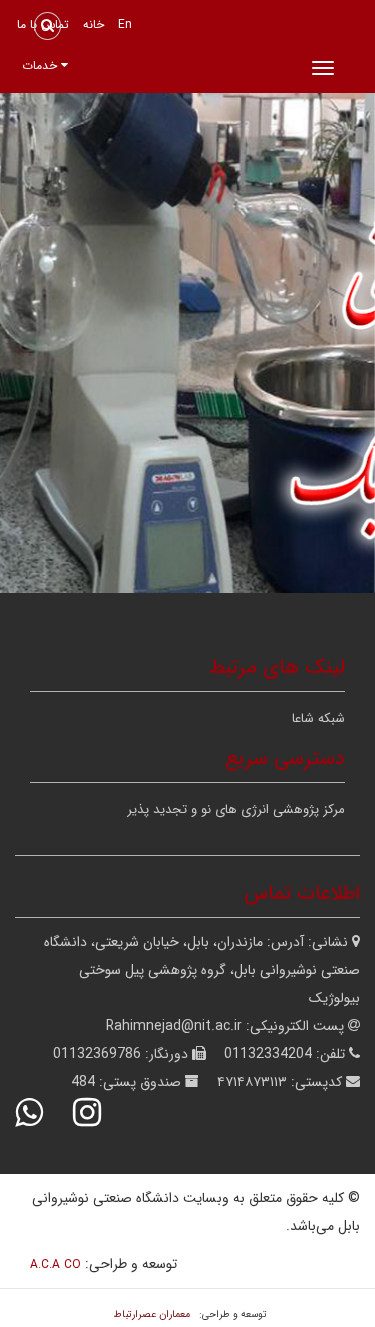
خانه (93, 24)
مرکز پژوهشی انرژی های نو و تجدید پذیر (236, 809)
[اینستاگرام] (100, 1112)
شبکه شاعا (318, 718)
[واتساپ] (42, 1112)
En (125, 24)
